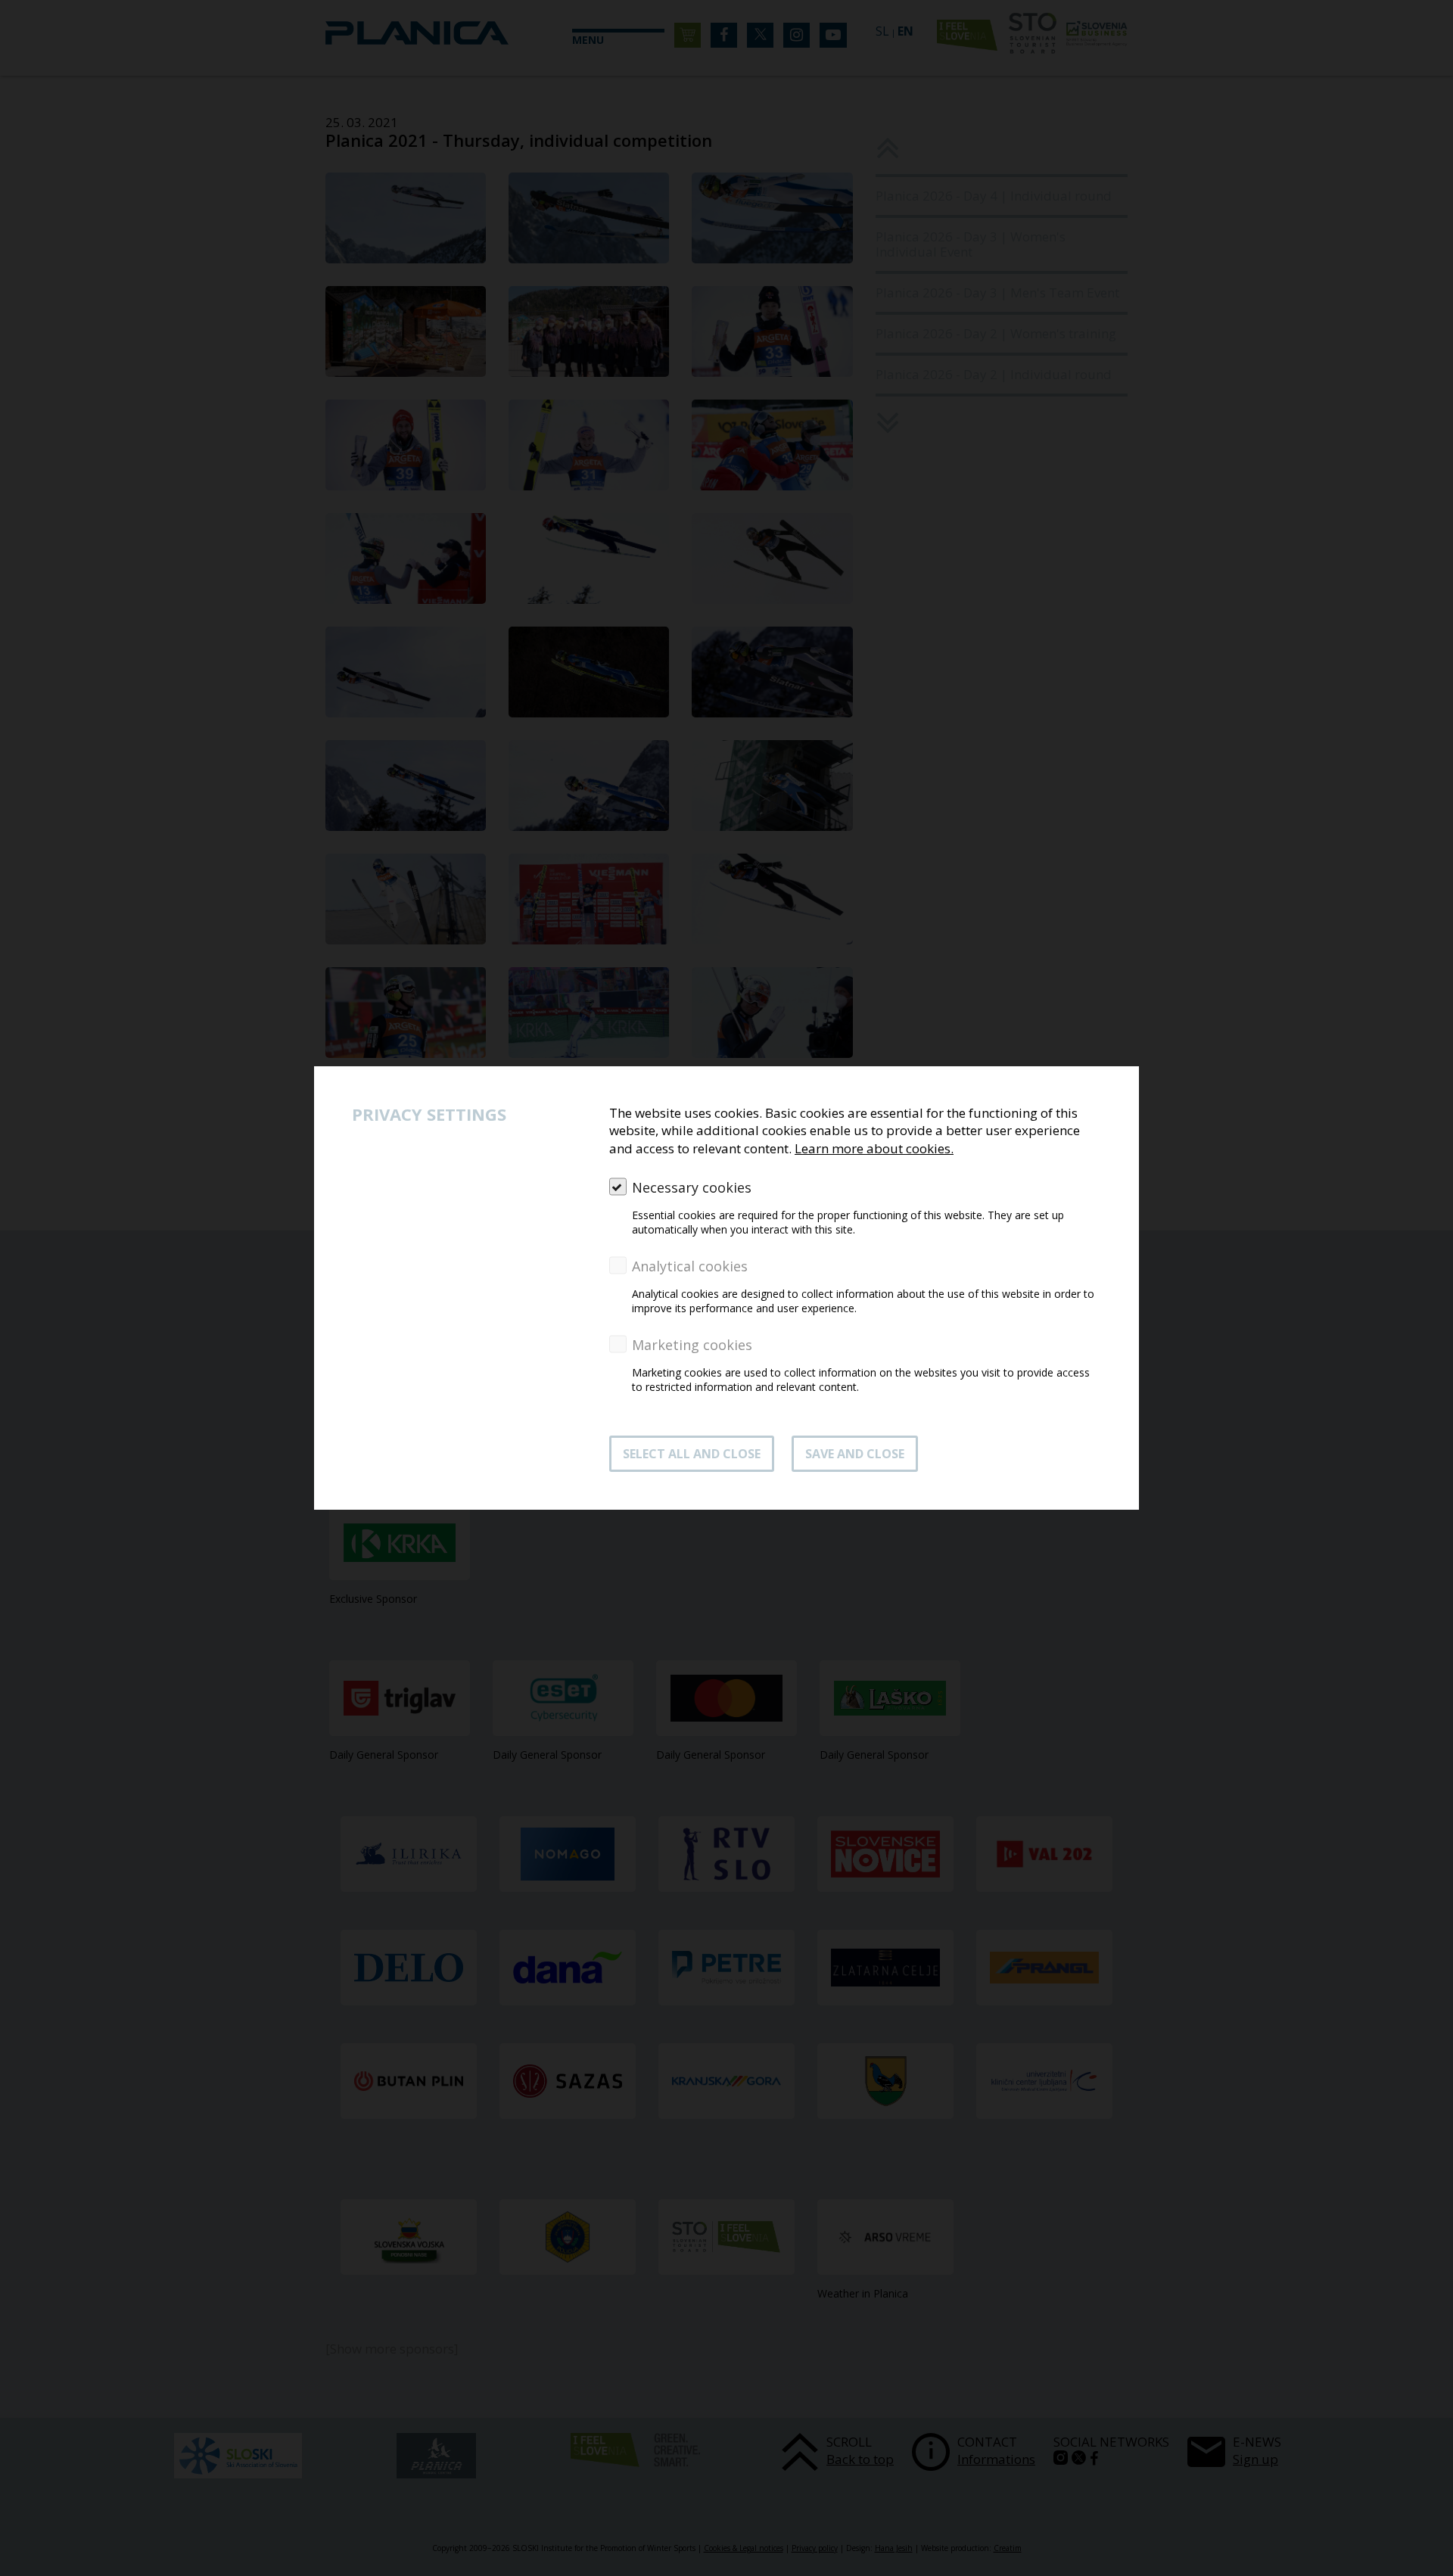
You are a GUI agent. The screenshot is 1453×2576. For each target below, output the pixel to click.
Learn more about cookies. (874, 1148)
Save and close (855, 1454)
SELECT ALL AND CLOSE (692, 1454)
